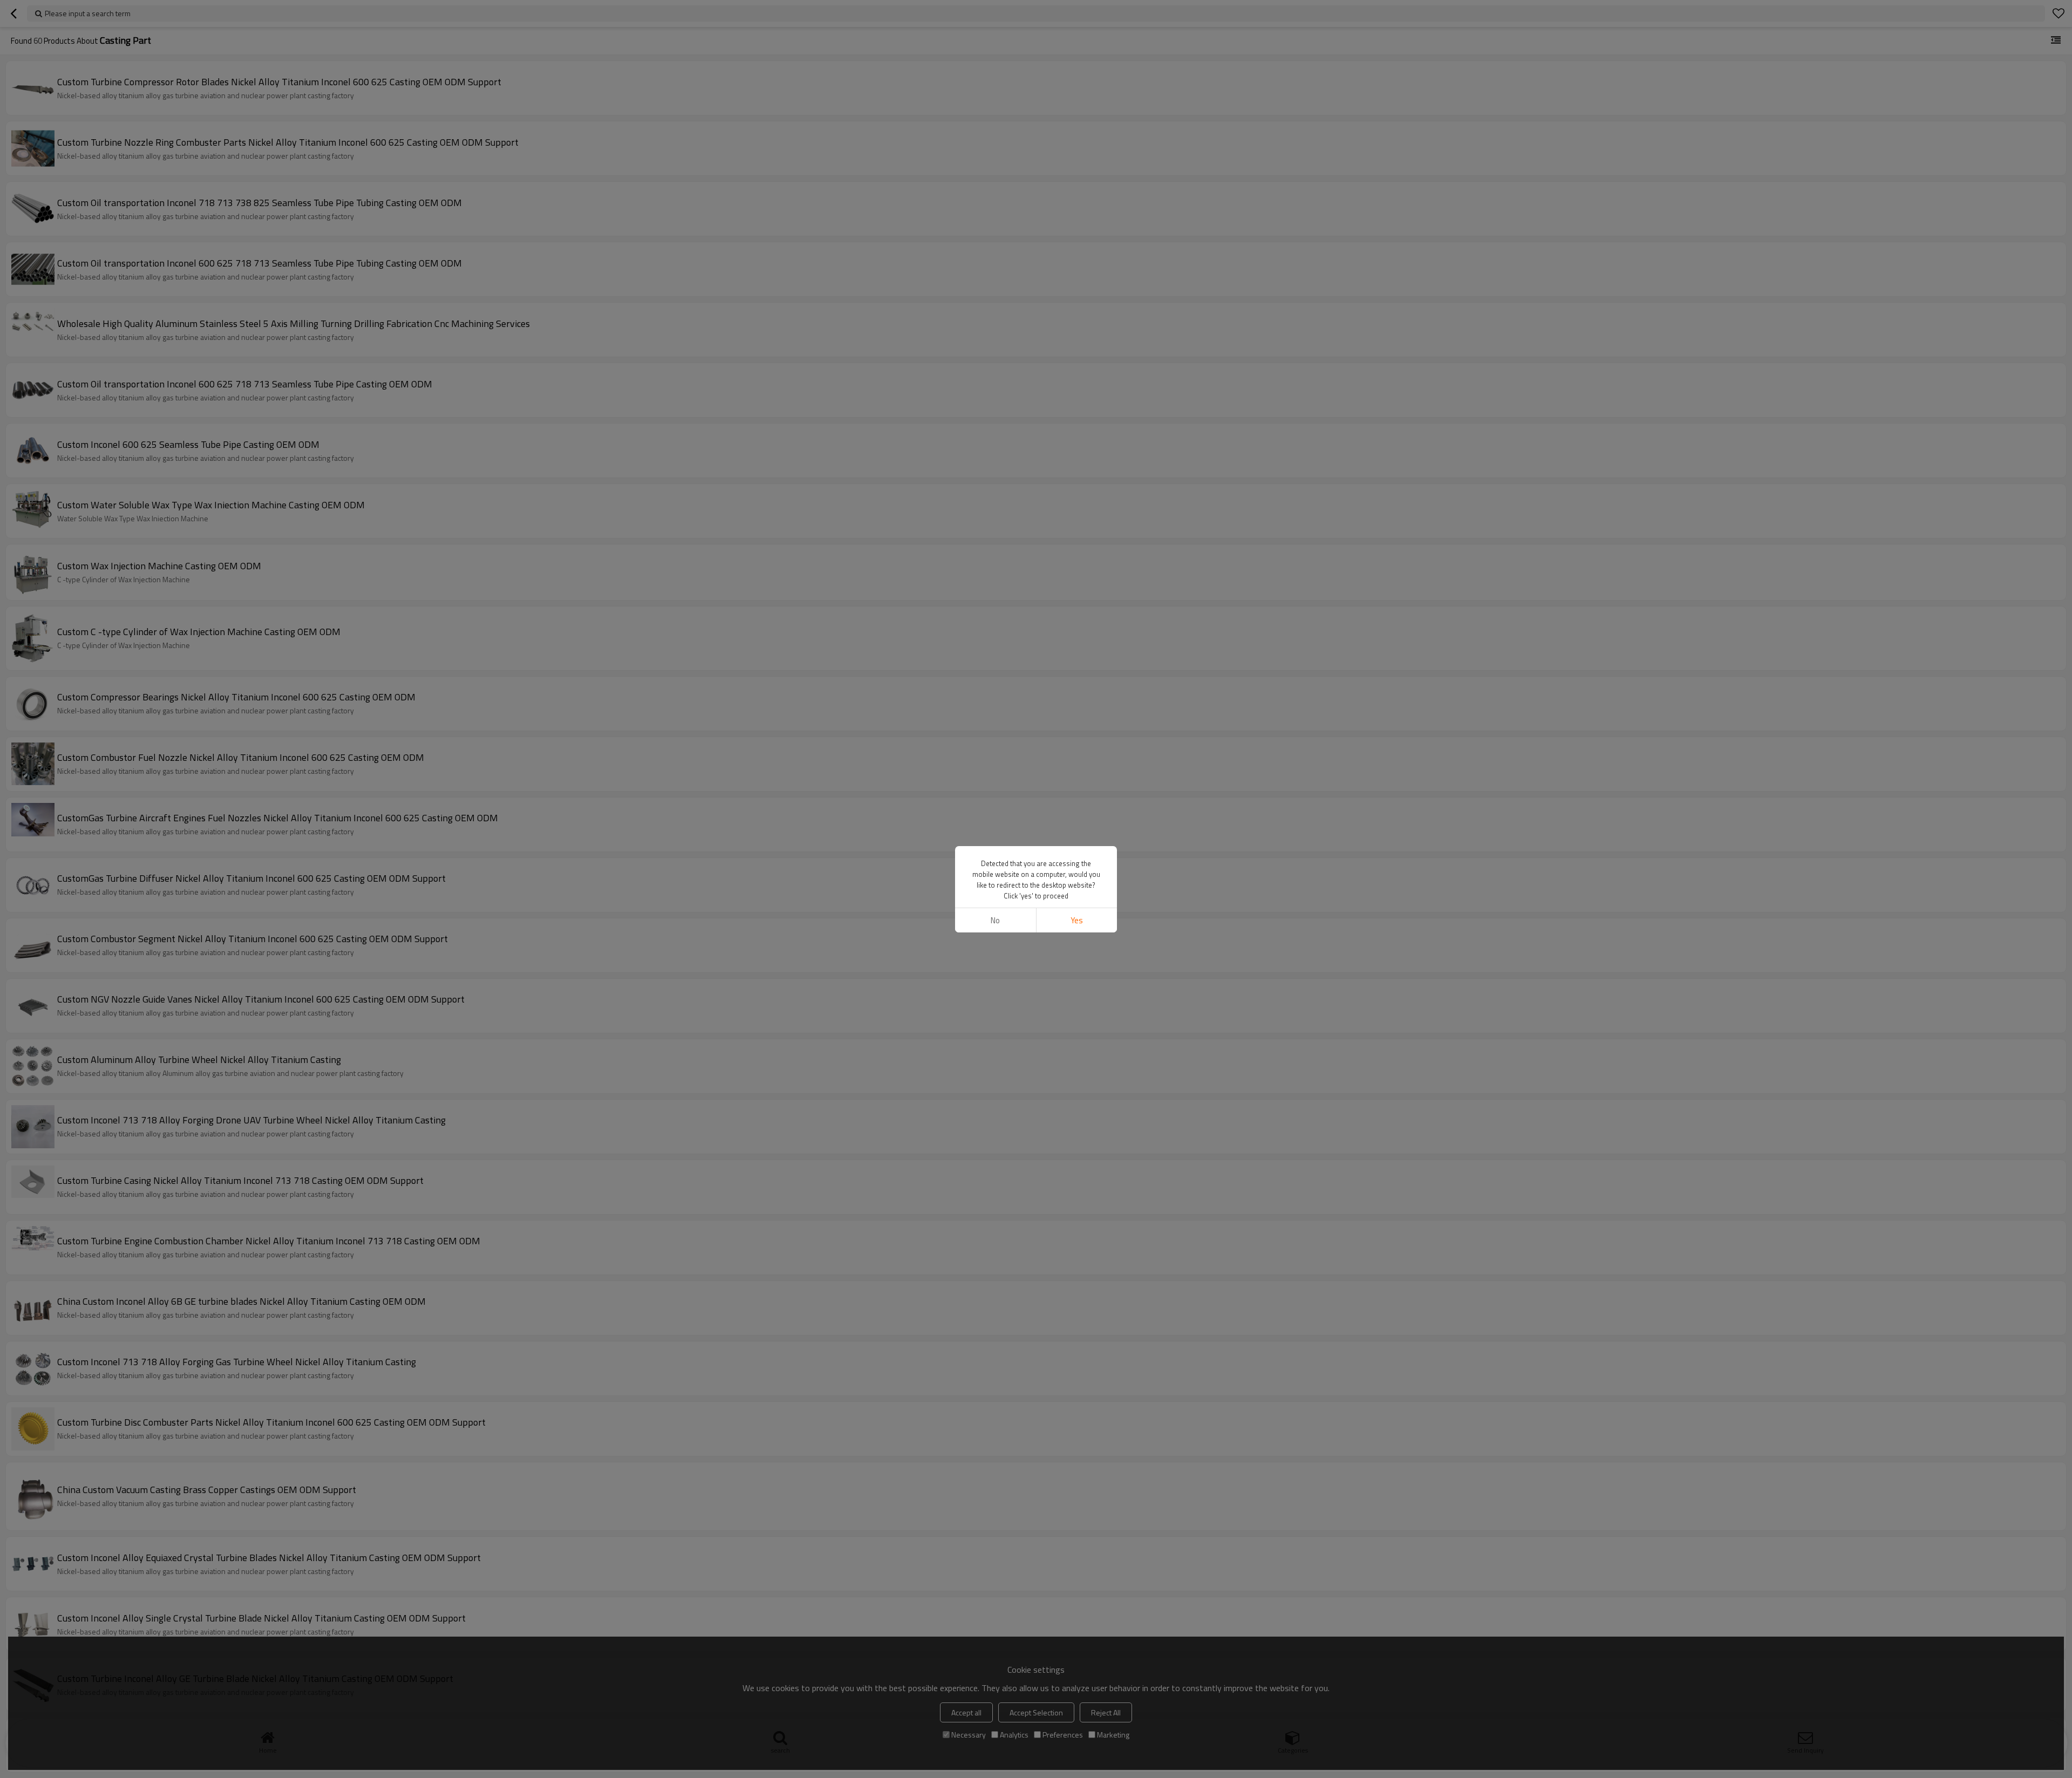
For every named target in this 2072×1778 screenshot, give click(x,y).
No (995, 920)
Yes (1077, 920)
